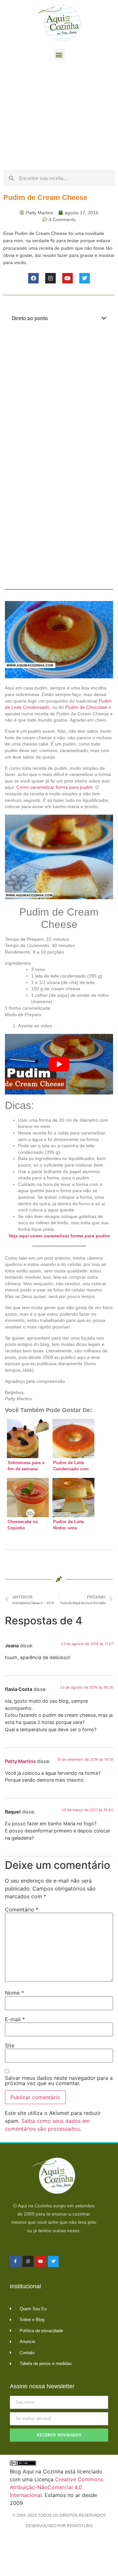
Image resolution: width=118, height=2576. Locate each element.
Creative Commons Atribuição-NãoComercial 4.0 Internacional (56, 2487)
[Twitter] (85, 278)
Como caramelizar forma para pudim (55, 787)
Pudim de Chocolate (86, 707)
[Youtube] (68, 278)
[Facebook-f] (15, 2261)
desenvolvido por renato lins (59, 2526)
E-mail (15, 2019)
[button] (59, 55)
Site (10, 2045)
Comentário (22, 1909)
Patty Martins (20, 1761)
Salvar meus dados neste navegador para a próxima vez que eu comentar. (59, 2081)
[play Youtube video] (59, 1064)
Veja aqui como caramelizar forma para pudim (59, 1236)
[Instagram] (50, 278)
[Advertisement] (59, 117)
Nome (14, 1993)
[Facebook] (33, 278)
